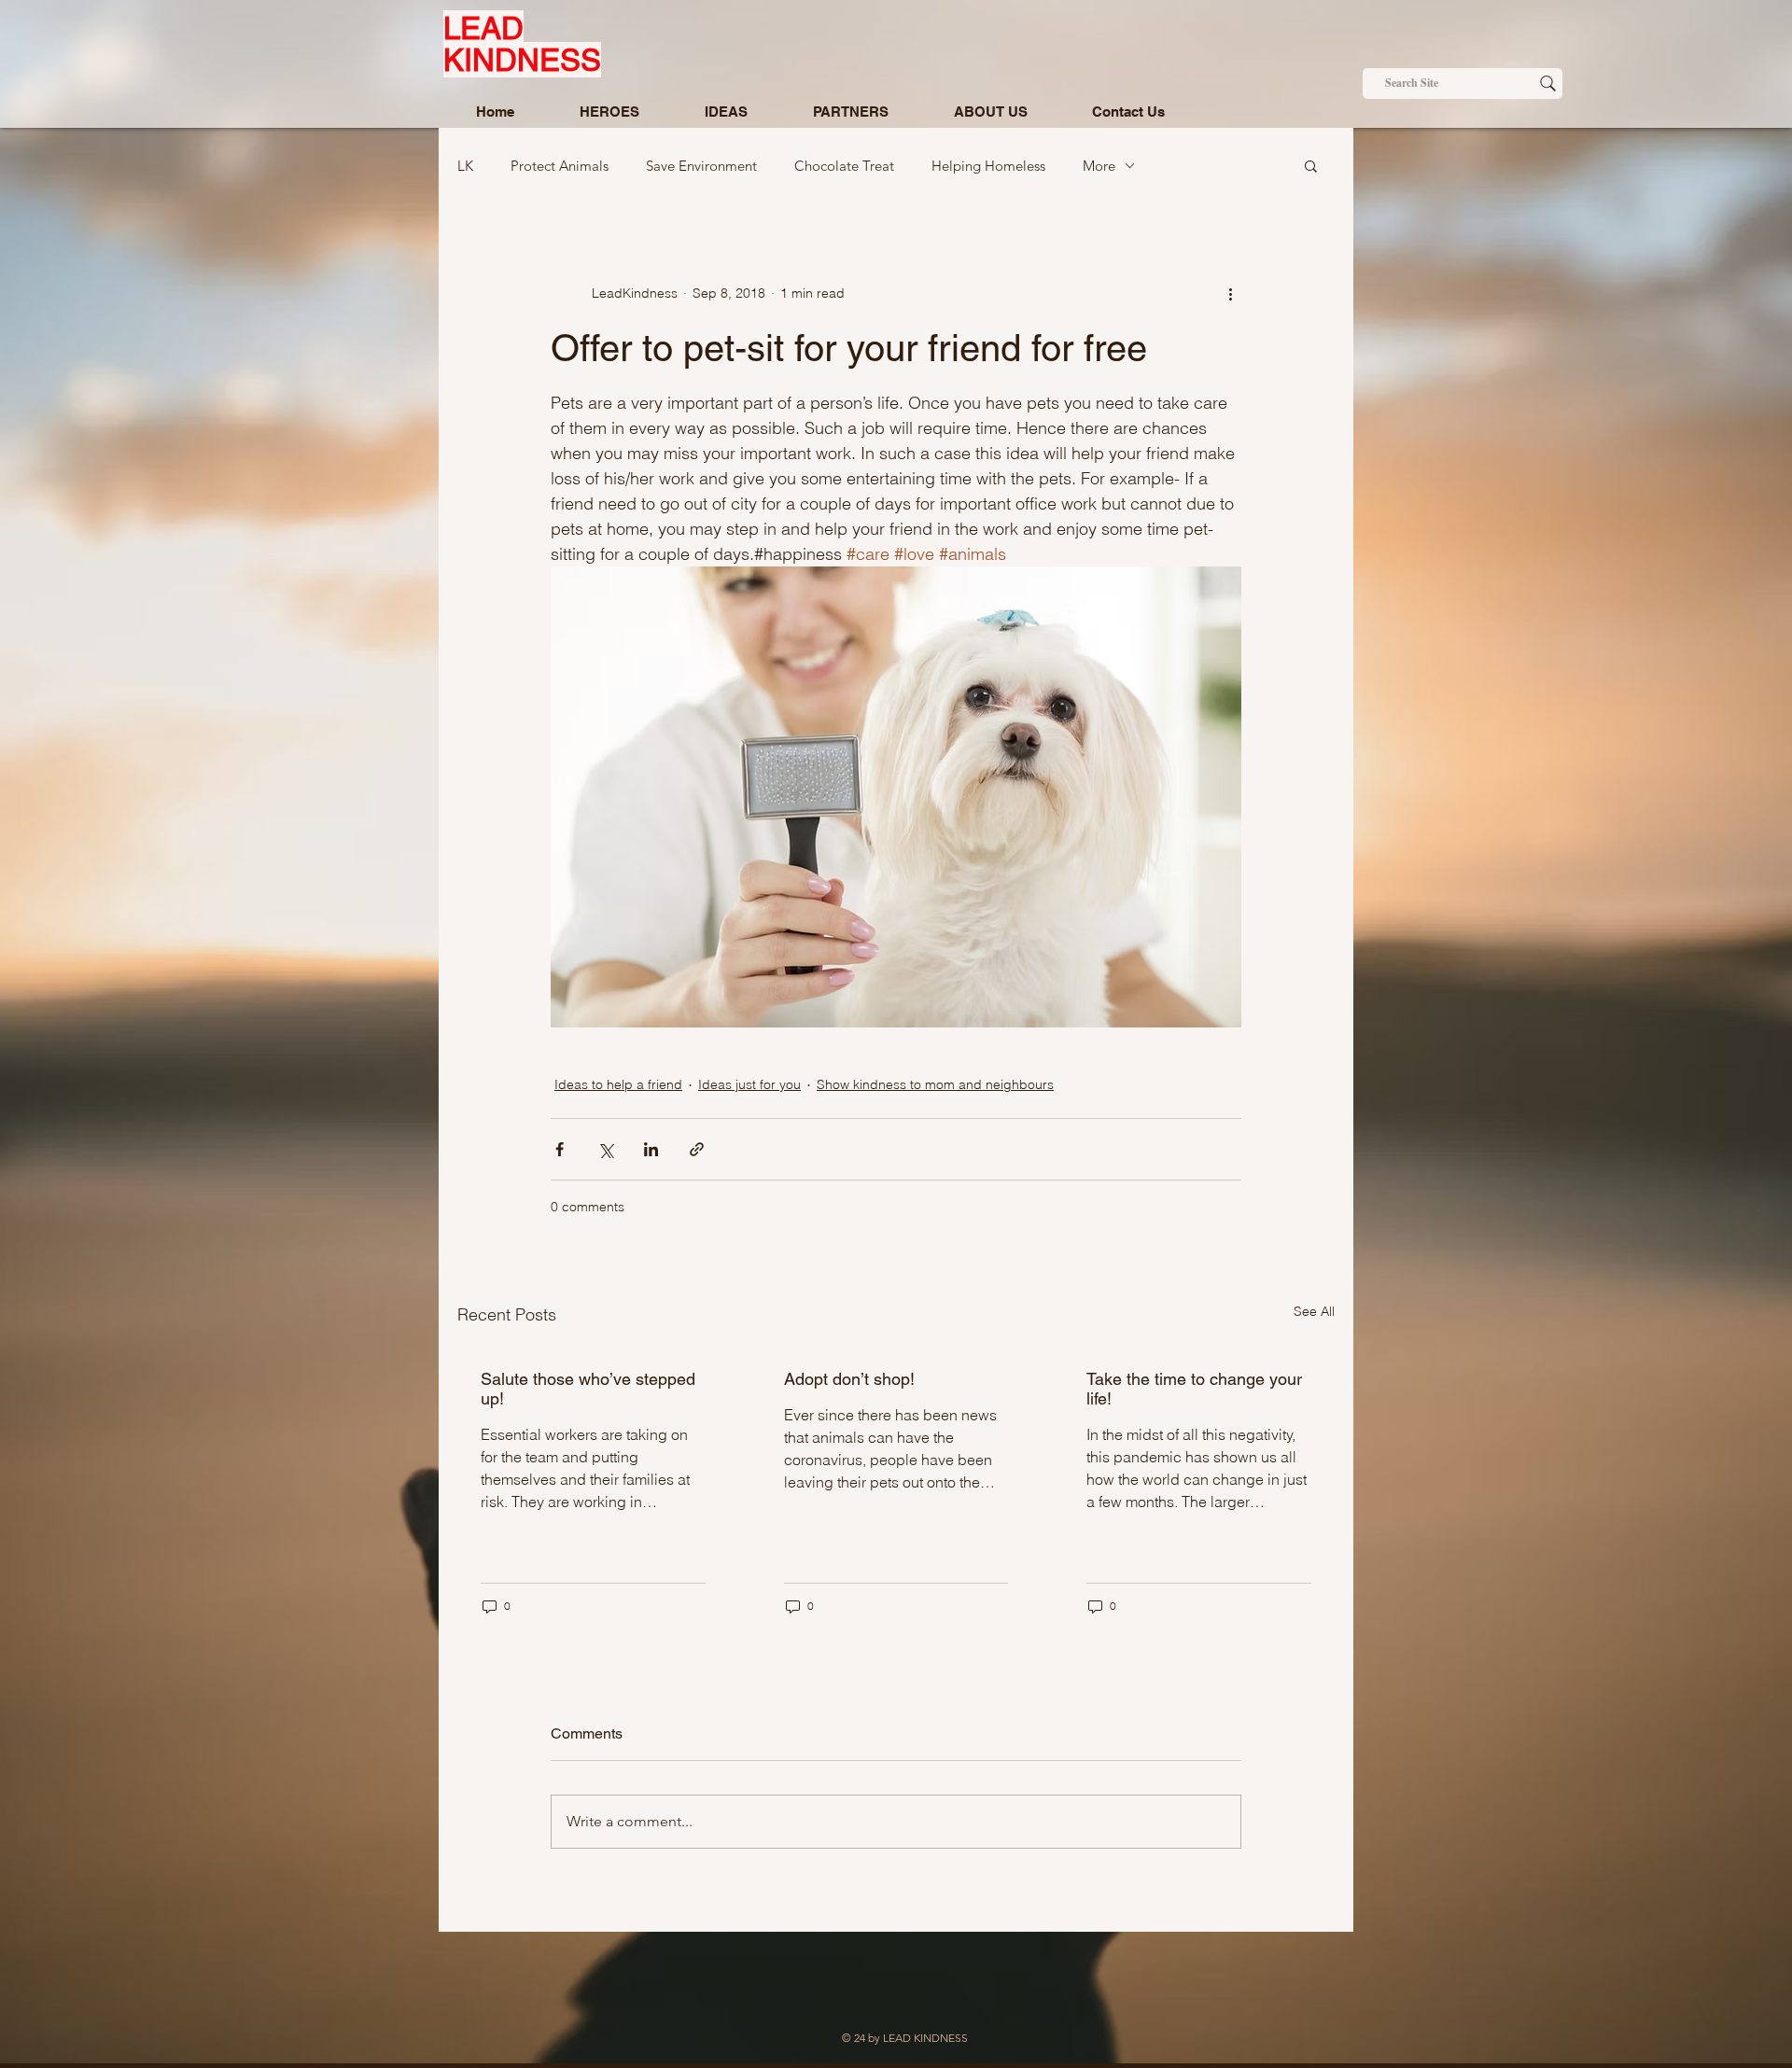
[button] (1311, 165)
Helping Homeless (988, 166)
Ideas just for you (749, 1084)
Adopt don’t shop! (849, 1379)
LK (465, 166)
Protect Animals (560, 166)
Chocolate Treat (844, 166)
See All (1314, 1311)
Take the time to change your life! (1194, 1389)
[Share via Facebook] (560, 1149)
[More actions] (1230, 293)
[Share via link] (697, 1149)
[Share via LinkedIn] (651, 1149)
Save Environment (701, 166)
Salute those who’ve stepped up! (588, 1389)
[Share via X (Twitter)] (605, 1149)
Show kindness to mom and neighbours (935, 1084)
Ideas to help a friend (618, 1084)
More (1099, 166)
